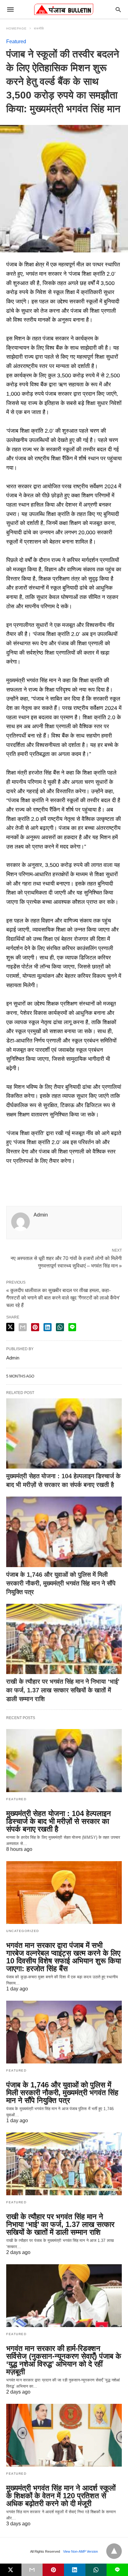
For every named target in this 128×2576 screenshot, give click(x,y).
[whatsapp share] (60, 1327)
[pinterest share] (35, 1327)
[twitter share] (10, 1327)
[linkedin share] (48, 1327)
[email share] (23, 1327)
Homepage (16, 28)
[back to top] (114, 2551)
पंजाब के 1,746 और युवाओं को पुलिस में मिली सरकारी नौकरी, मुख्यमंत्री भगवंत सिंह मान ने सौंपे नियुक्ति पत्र (61, 1583)
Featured (16, 41)
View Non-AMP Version (80, 2551)
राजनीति (39, 28)
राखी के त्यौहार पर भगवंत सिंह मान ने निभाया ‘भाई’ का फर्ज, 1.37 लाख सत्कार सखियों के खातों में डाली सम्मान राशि (63, 1690)
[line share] (72, 1327)
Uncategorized (23, 1931)
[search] (118, 9)
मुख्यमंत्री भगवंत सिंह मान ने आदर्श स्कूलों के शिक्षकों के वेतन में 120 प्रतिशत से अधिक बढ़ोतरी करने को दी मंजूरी (61, 2496)
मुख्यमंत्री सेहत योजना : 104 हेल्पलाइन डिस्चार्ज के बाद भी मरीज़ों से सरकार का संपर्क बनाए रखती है (59, 1821)
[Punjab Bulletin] (64, 9)
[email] (32, 2570)
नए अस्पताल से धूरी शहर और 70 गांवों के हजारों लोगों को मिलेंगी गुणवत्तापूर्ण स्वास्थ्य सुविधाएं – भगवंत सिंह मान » (66, 1262)
